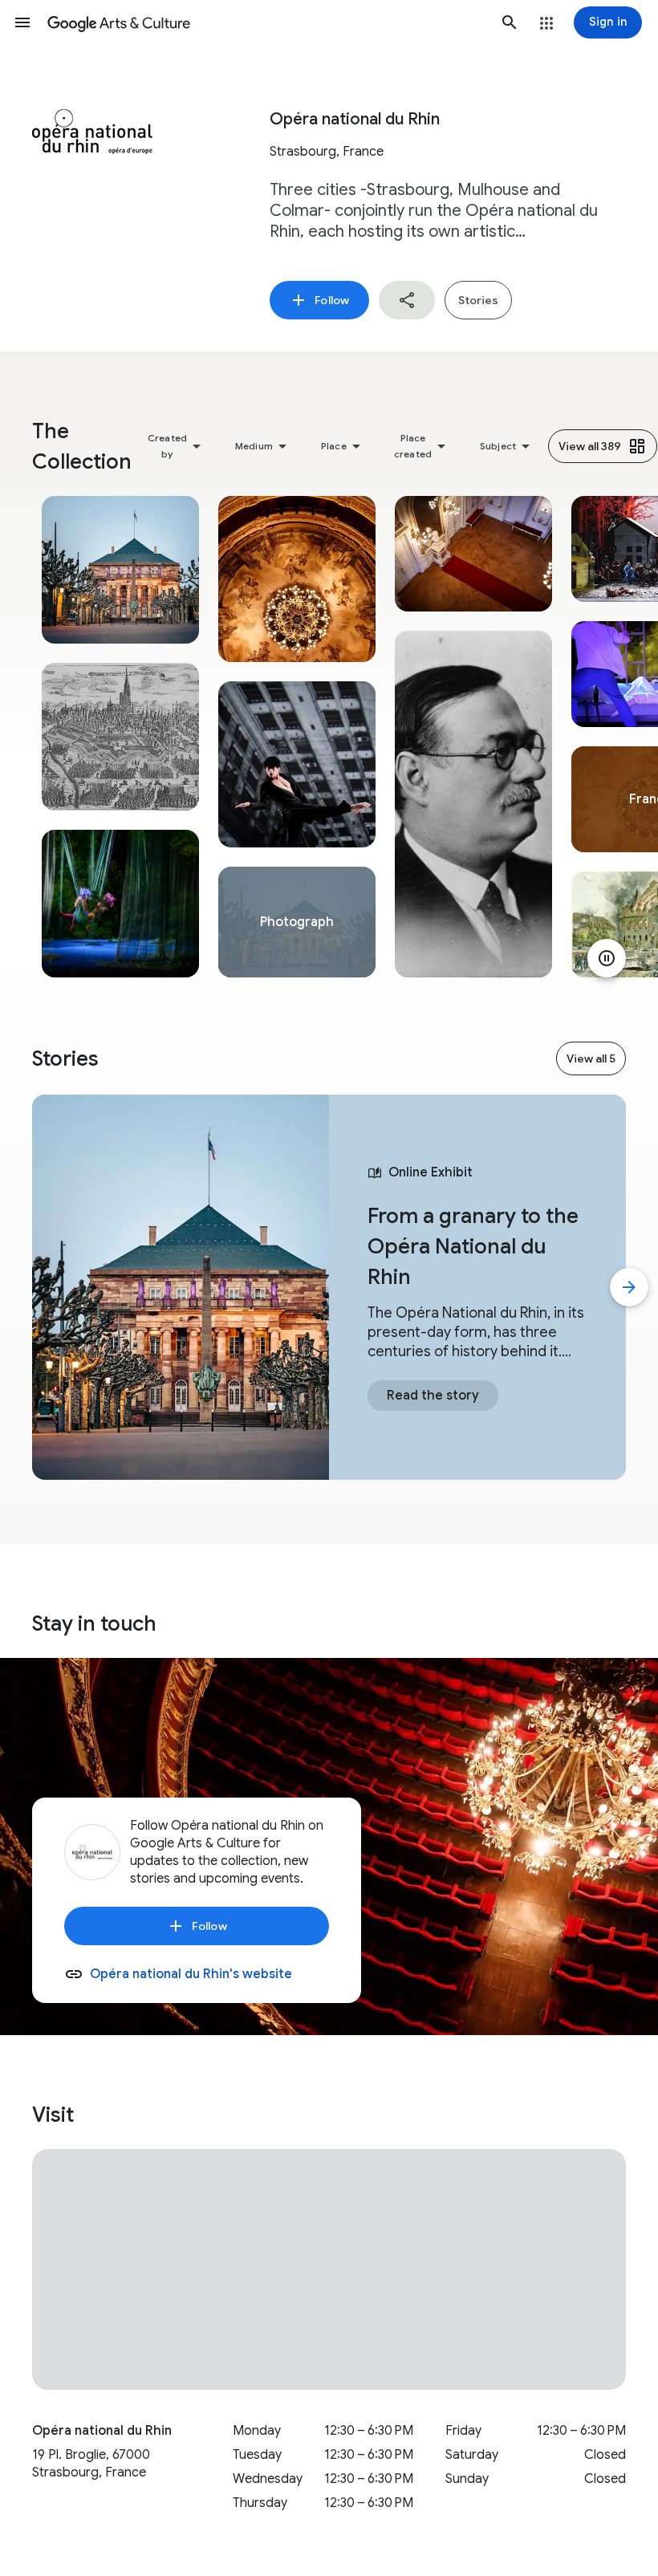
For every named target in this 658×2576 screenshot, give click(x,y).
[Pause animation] (607, 958)
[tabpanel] (120, 737)
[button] (22, 22)
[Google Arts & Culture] (266, 22)
